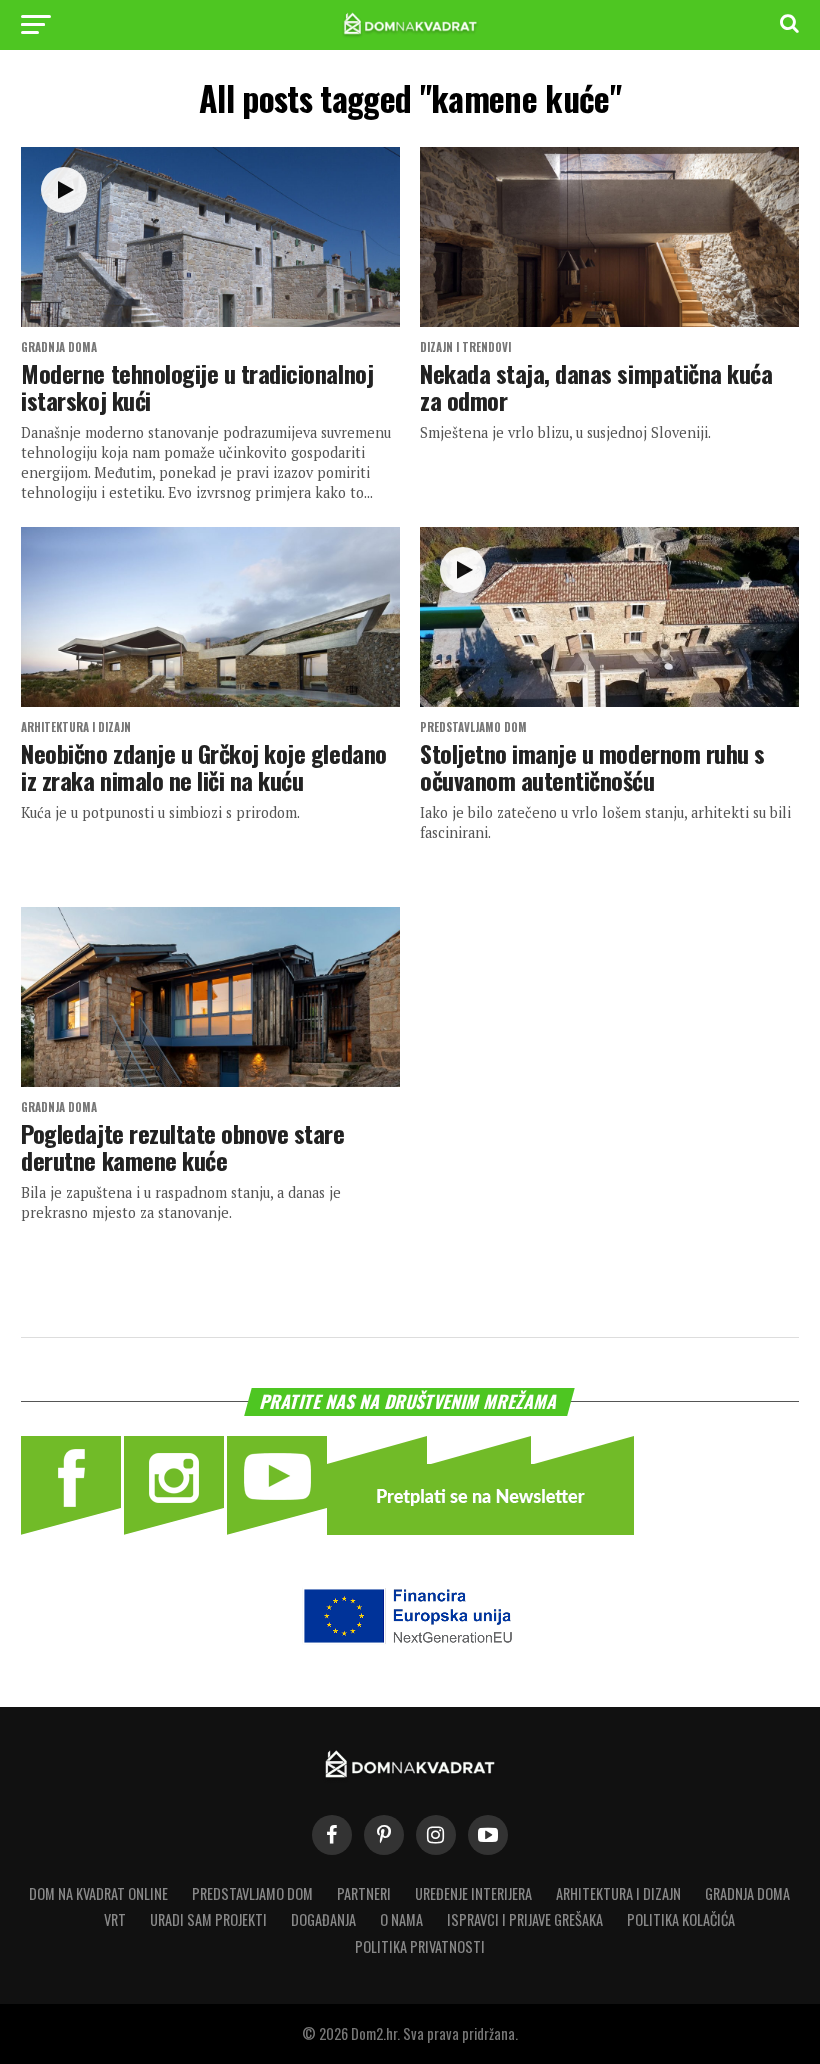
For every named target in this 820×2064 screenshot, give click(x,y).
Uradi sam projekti (208, 1919)
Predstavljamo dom (252, 1893)
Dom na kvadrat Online (98, 1893)
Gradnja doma (747, 1893)
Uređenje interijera (473, 1893)
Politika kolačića (681, 1919)
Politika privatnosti (420, 1946)
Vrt (115, 1919)
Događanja (323, 1919)
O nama (401, 1919)
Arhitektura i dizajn (618, 1893)
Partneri (364, 1893)
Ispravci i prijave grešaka (525, 1919)
